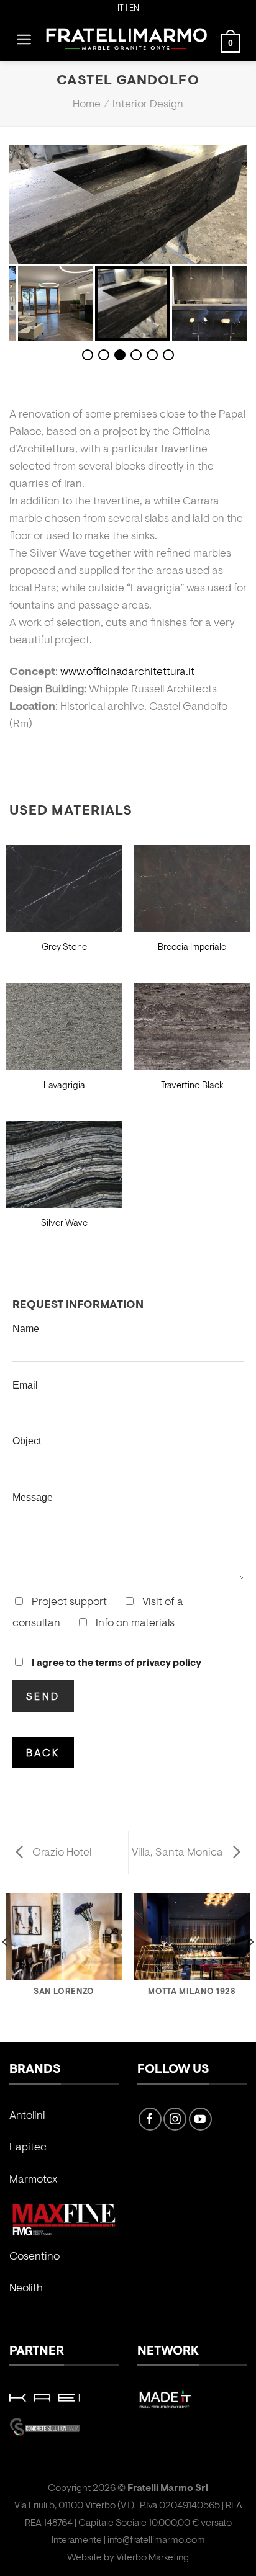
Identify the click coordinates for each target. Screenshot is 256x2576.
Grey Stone (64, 948)
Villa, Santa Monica (179, 1853)
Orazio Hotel (61, 1853)
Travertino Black (192, 1086)
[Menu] (24, 39)
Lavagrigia (64, 1086)
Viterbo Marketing (153, 2558)
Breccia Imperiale (192, 948)
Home (87, 105)
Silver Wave (64, 1224)
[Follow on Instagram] (175, 2119)
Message (33, 1497)
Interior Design (148, 105)
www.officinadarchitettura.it (127, 673)
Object (27, 1441)
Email (25, 1385)
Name (26, 1328)
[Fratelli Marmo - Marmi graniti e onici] (127, 39)
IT (121, 9)
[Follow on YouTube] (200, 2119)
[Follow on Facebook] (150, 2119)
